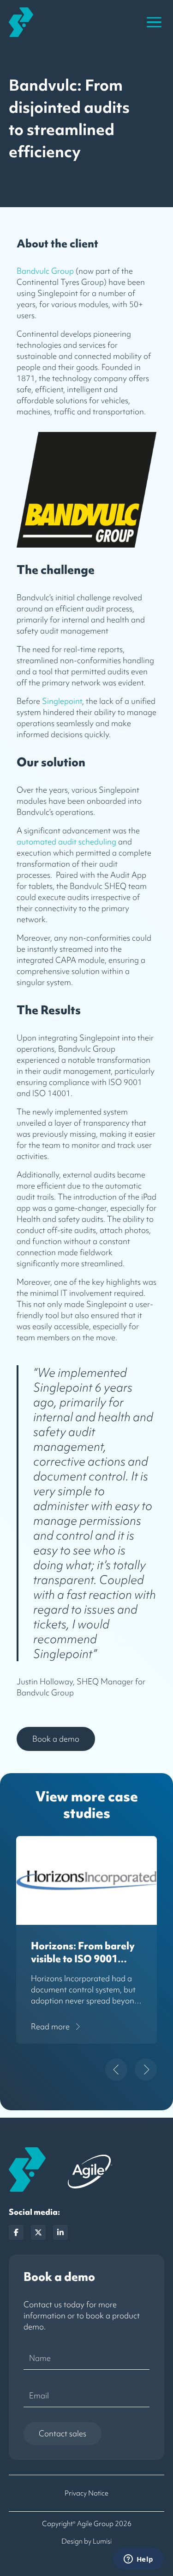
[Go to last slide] (116, 2070)
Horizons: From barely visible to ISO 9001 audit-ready (83, 1959)
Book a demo (56, 1739)
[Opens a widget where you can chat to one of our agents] (138, 2560)
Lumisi (102, 2541)
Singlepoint (61, 701)
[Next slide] (146, 2070)
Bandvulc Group (45, 271)
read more (50, 2026)
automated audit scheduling (66, 841)
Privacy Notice (86, 2493)
